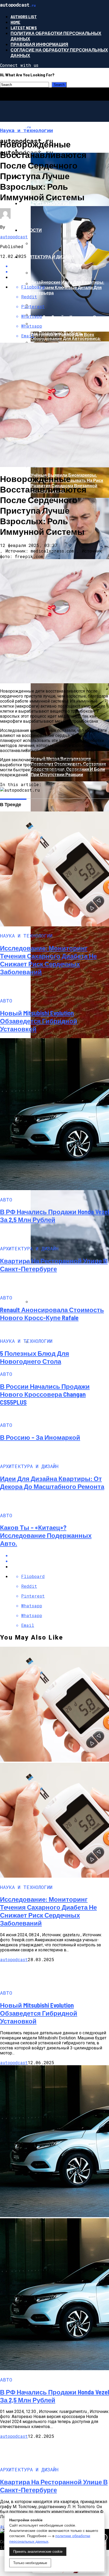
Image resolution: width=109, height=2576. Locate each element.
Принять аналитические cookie (38, 2552)
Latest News (24, 28)
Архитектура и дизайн (47, 257)
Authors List (24, 17)
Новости (31, 230)
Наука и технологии (45, 203)
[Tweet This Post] (60, 1561)
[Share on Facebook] (60, 1555)
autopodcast (14, 237)
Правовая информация (39, 44)
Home (15, 22)
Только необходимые (30, 2563)
